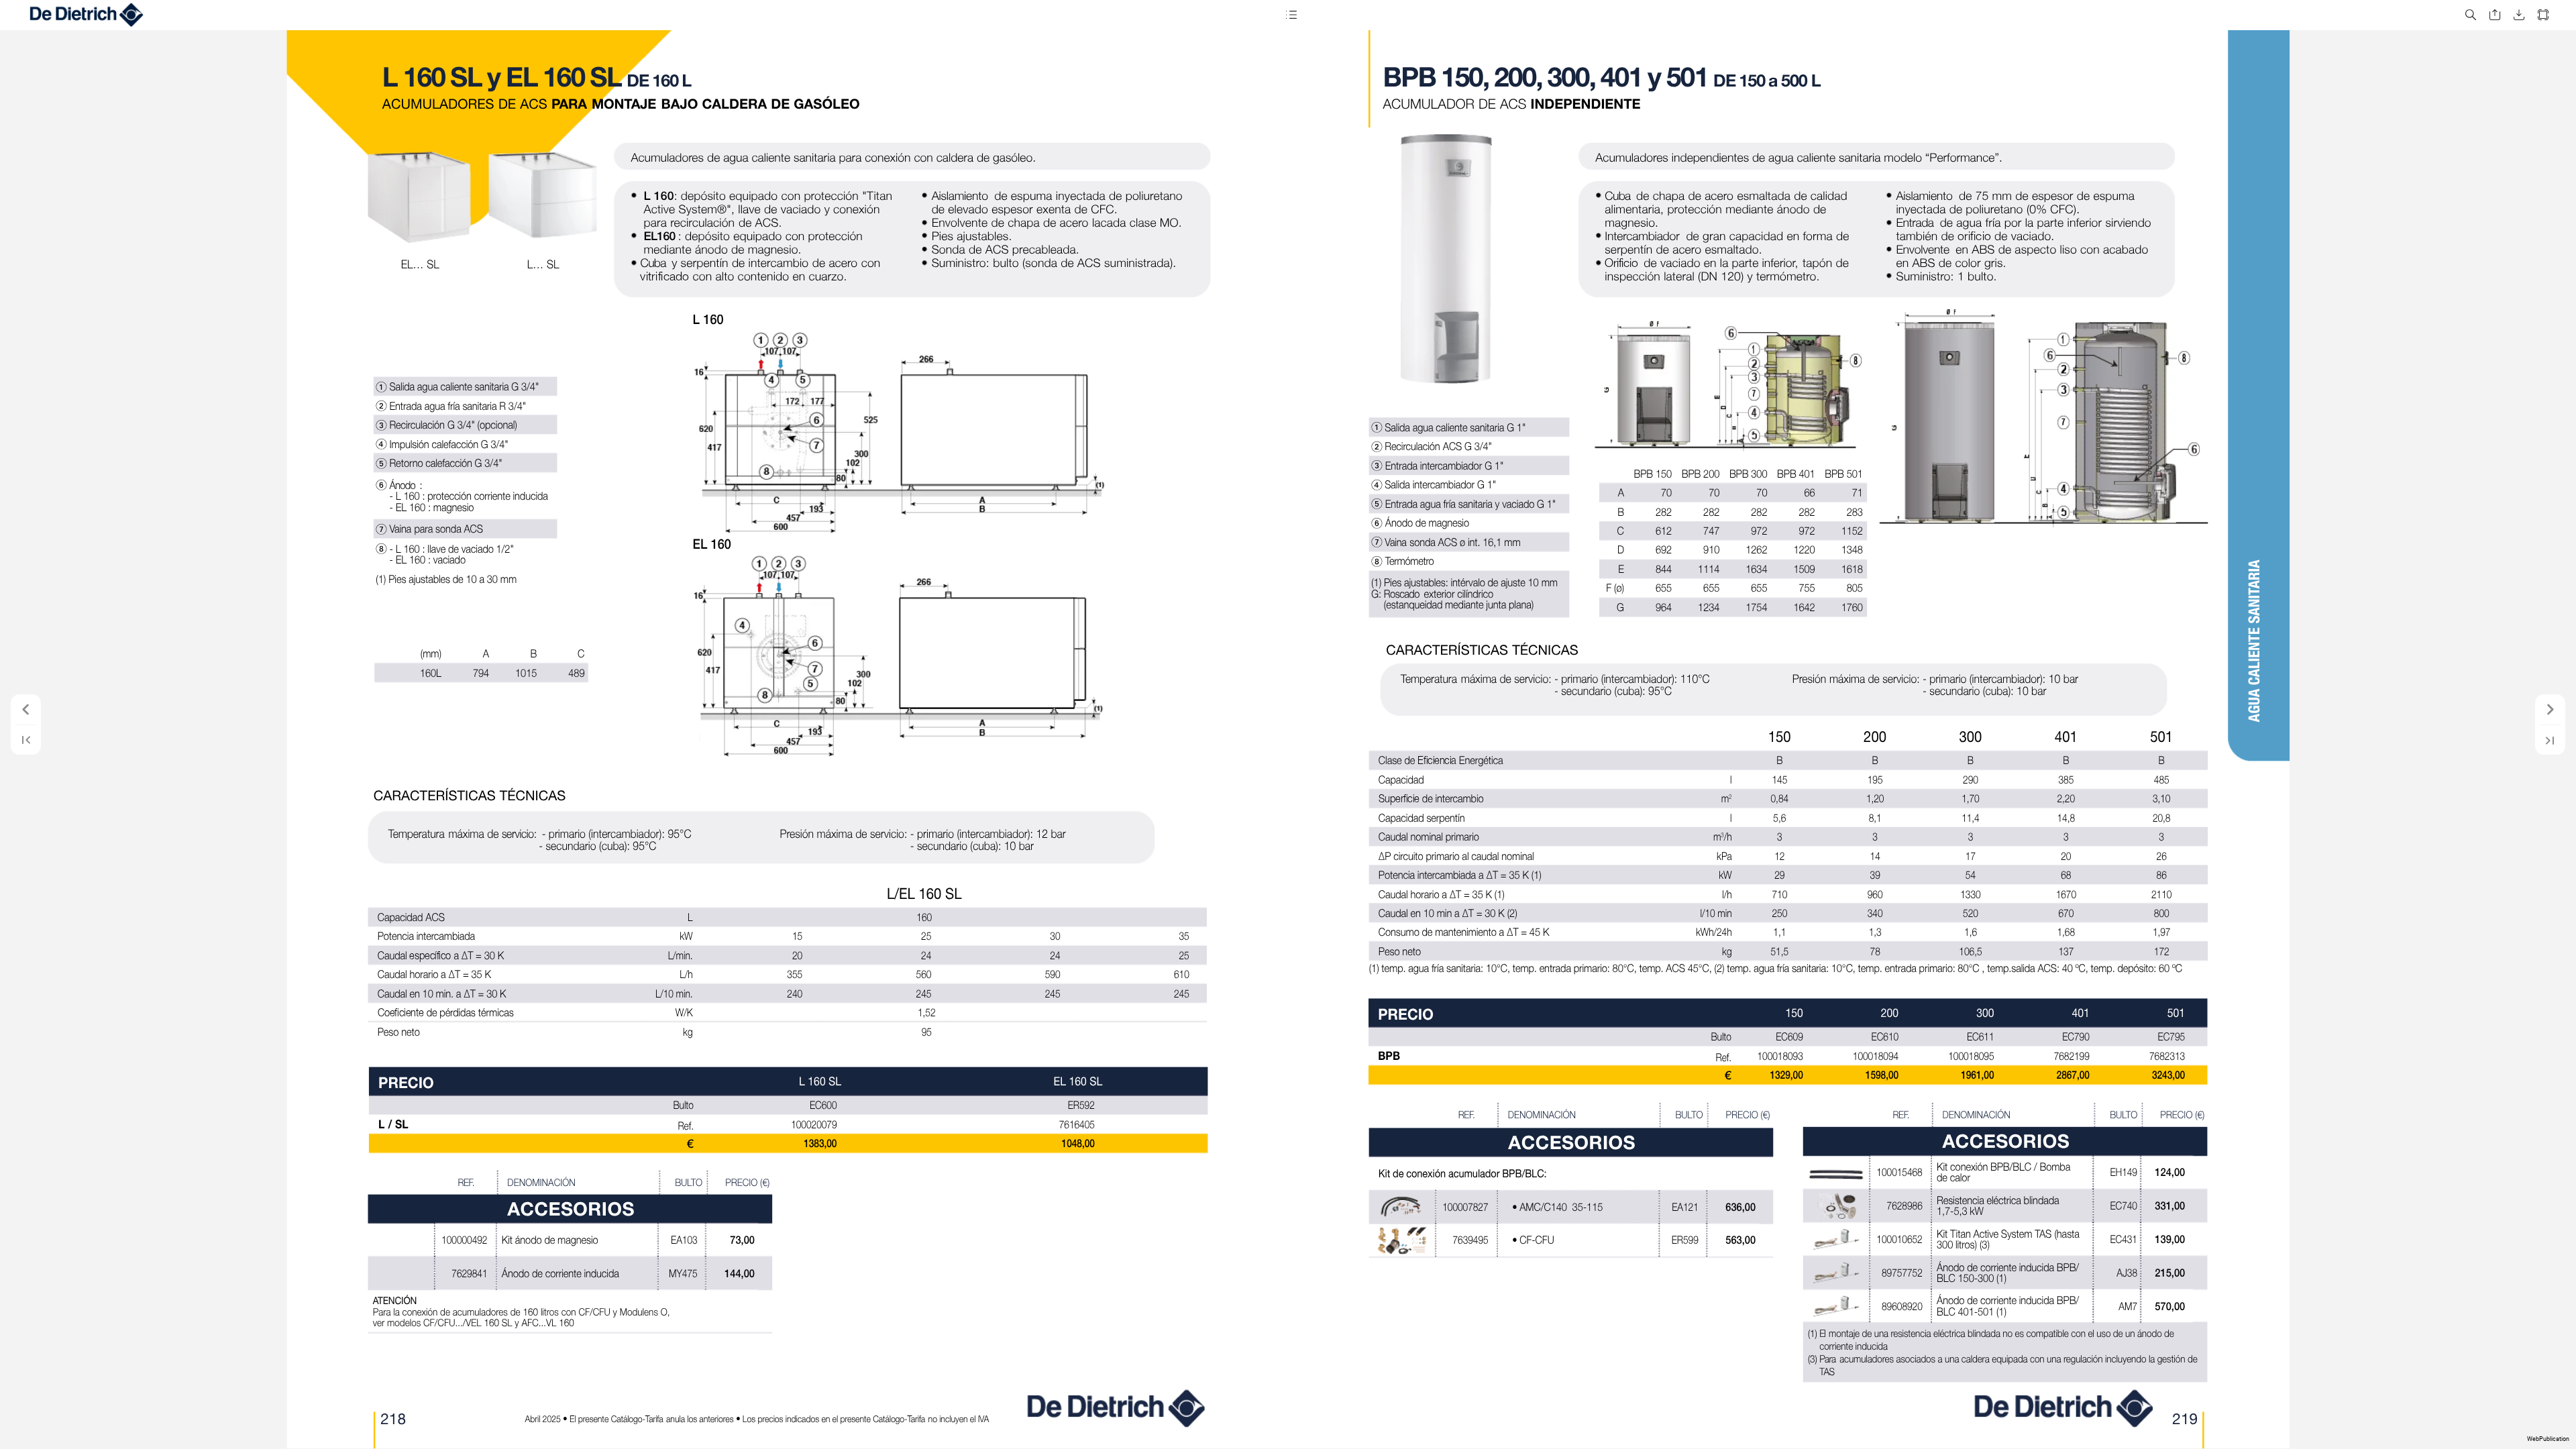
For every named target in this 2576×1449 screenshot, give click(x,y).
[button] (1291, 15)
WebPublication (2548, 1439)
